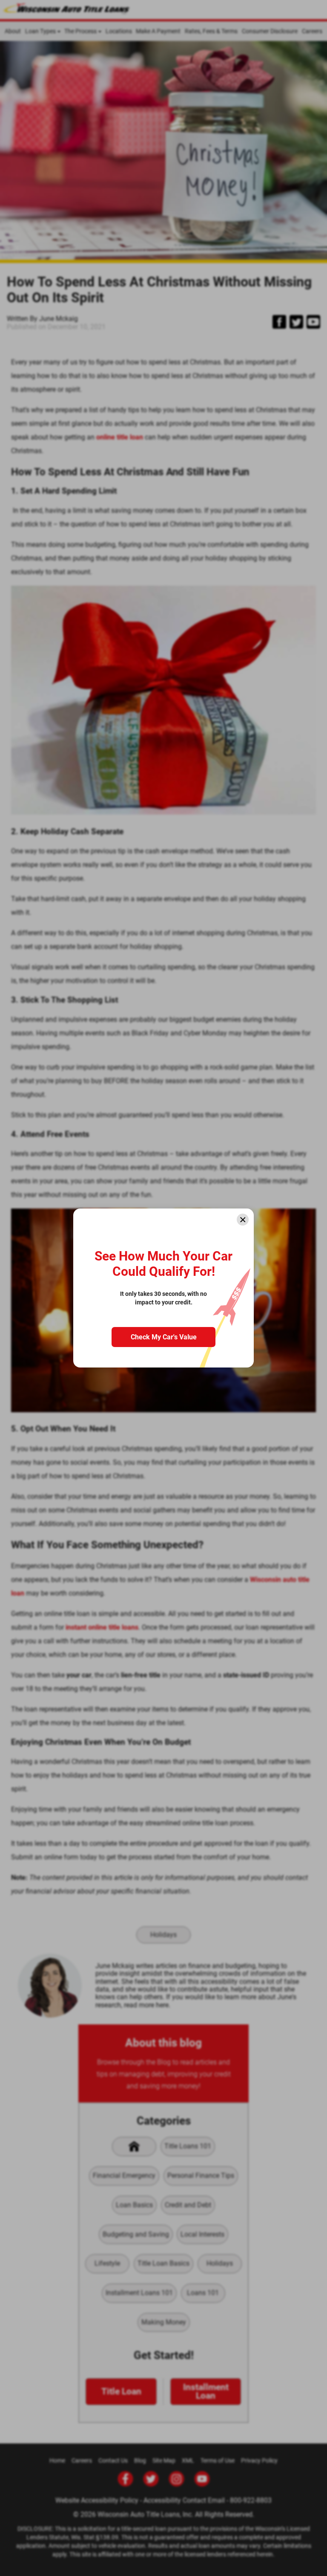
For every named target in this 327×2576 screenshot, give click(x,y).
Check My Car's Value (164, 1337)
